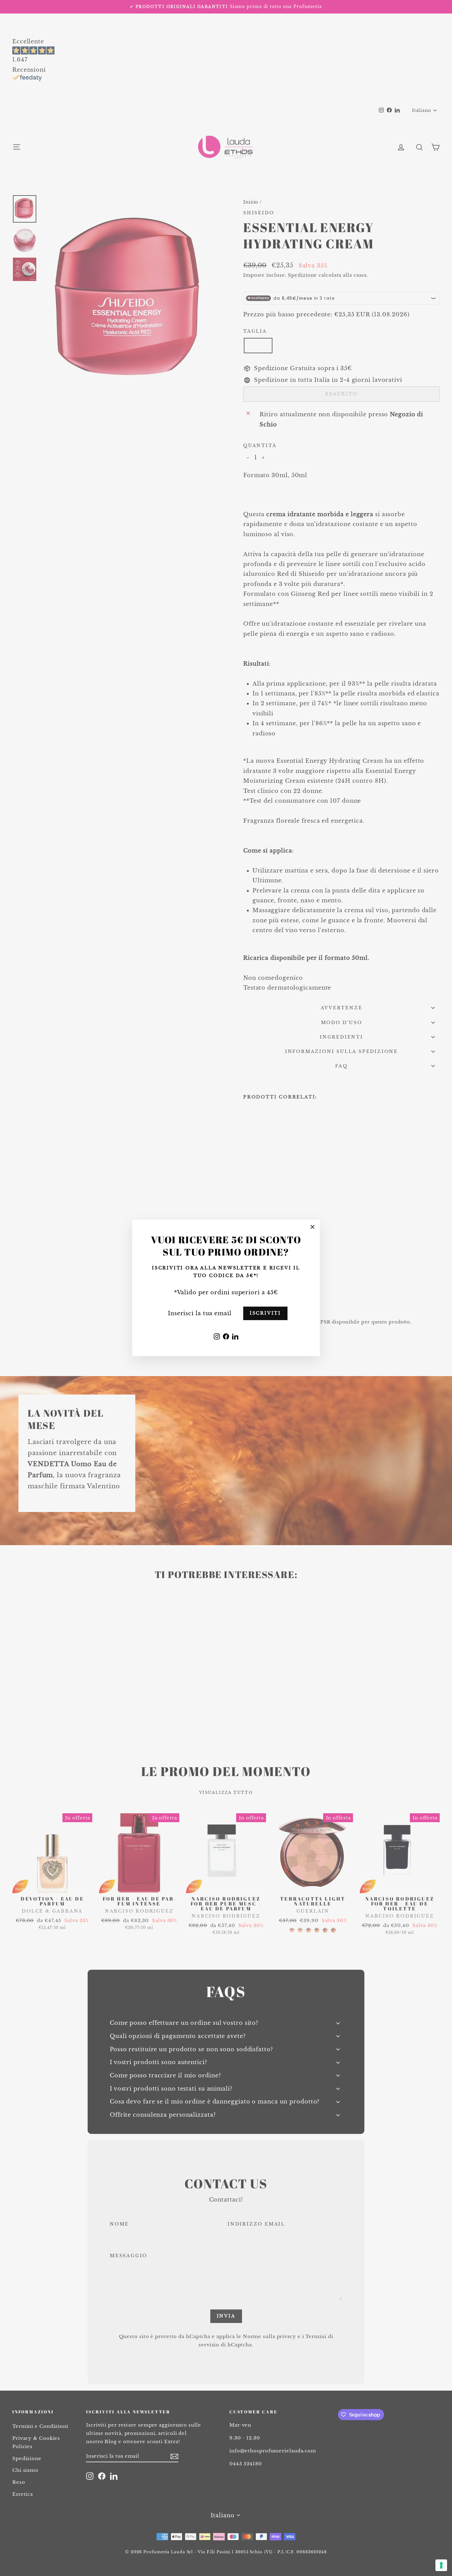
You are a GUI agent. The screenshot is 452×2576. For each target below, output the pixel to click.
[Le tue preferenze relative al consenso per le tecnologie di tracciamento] (441, 2565)
